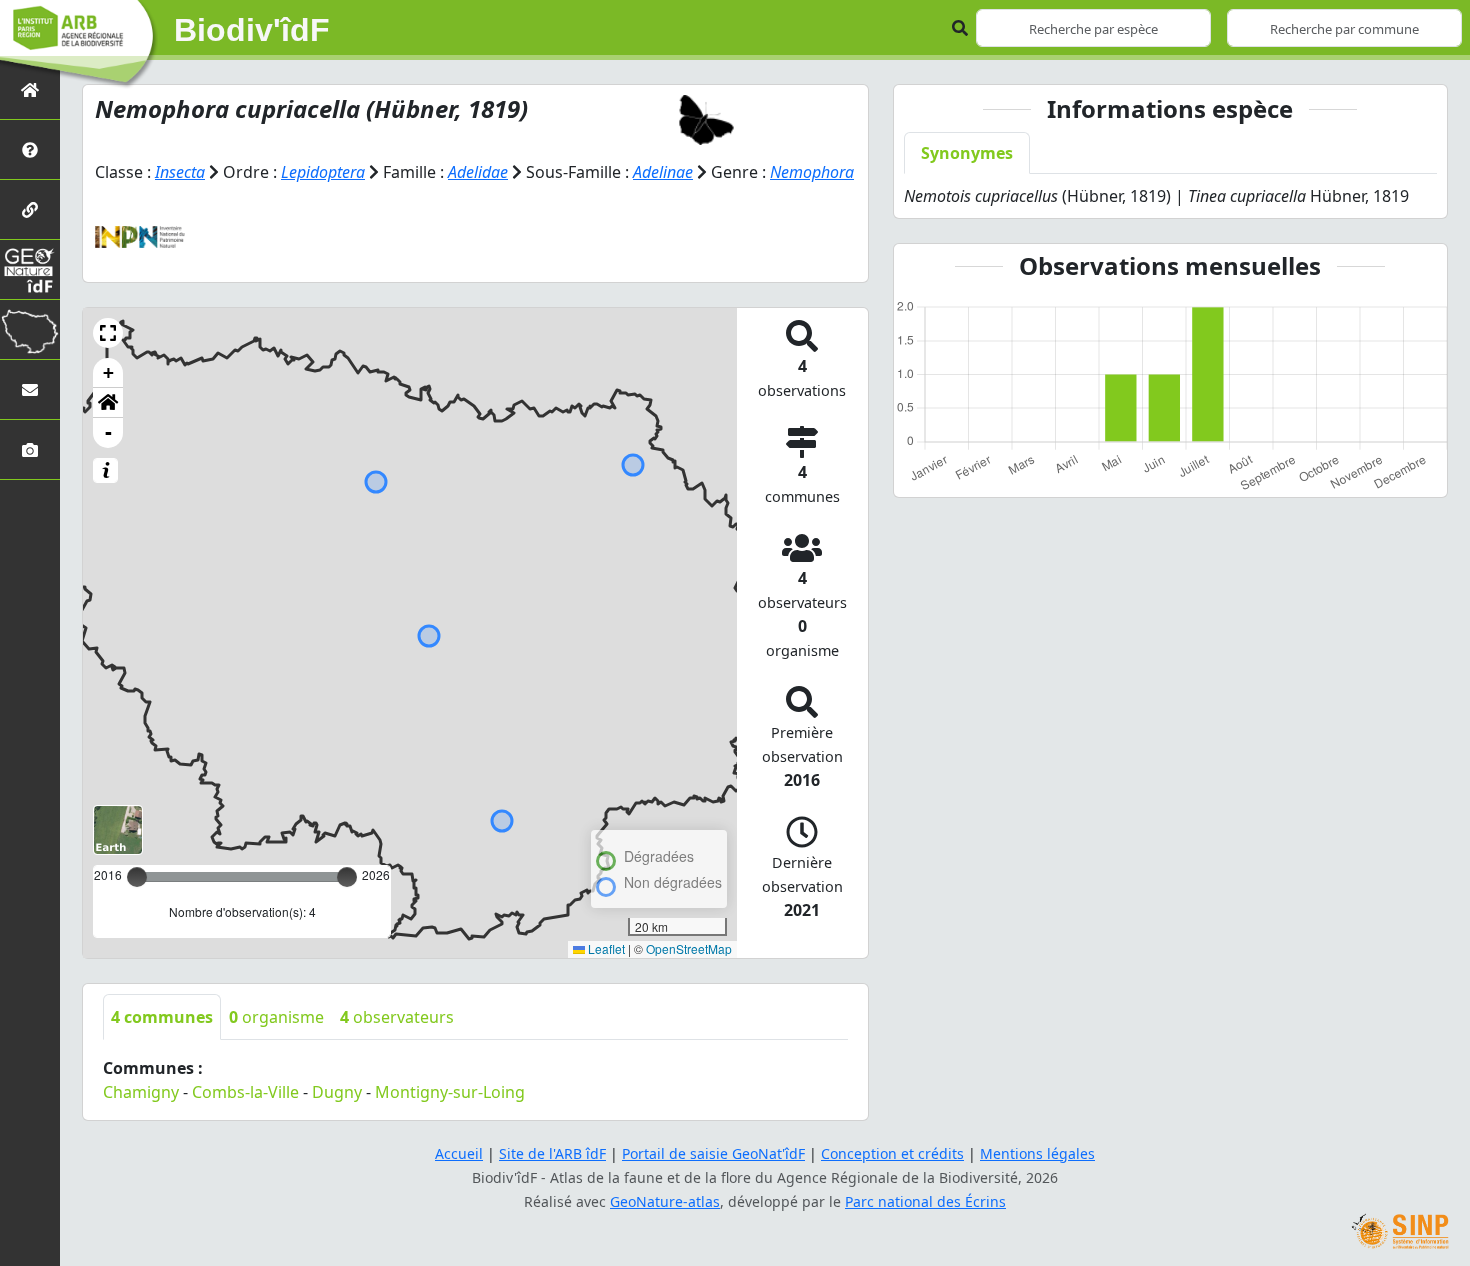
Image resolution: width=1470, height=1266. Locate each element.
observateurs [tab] (397, 1017)
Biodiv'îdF (252, 30)
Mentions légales (1037, 1153)
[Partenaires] (30, 209)
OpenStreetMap (689, 948)
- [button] (108, 432)
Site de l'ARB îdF (552, 1153)
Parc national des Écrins (925, 1201)
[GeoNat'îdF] (30, 269)
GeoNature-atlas (665, 1201)
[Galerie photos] (30, 449)
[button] (108, 333)
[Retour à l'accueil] (30, 89)
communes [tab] (162, 1017)
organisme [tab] (276, 1017)
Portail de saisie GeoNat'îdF (713, 1153)
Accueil (459, 1153)
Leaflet (605, 948)
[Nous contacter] (30, 389)
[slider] (347, 877)
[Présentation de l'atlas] (30, 149)
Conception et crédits (892, 1153)
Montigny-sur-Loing (450, 1092)
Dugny (337, 1092)
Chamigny (141, 1092)
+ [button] (108, 372)
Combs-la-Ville (245, 1092)
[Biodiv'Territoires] (30, 329)
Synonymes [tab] (967, 153)
